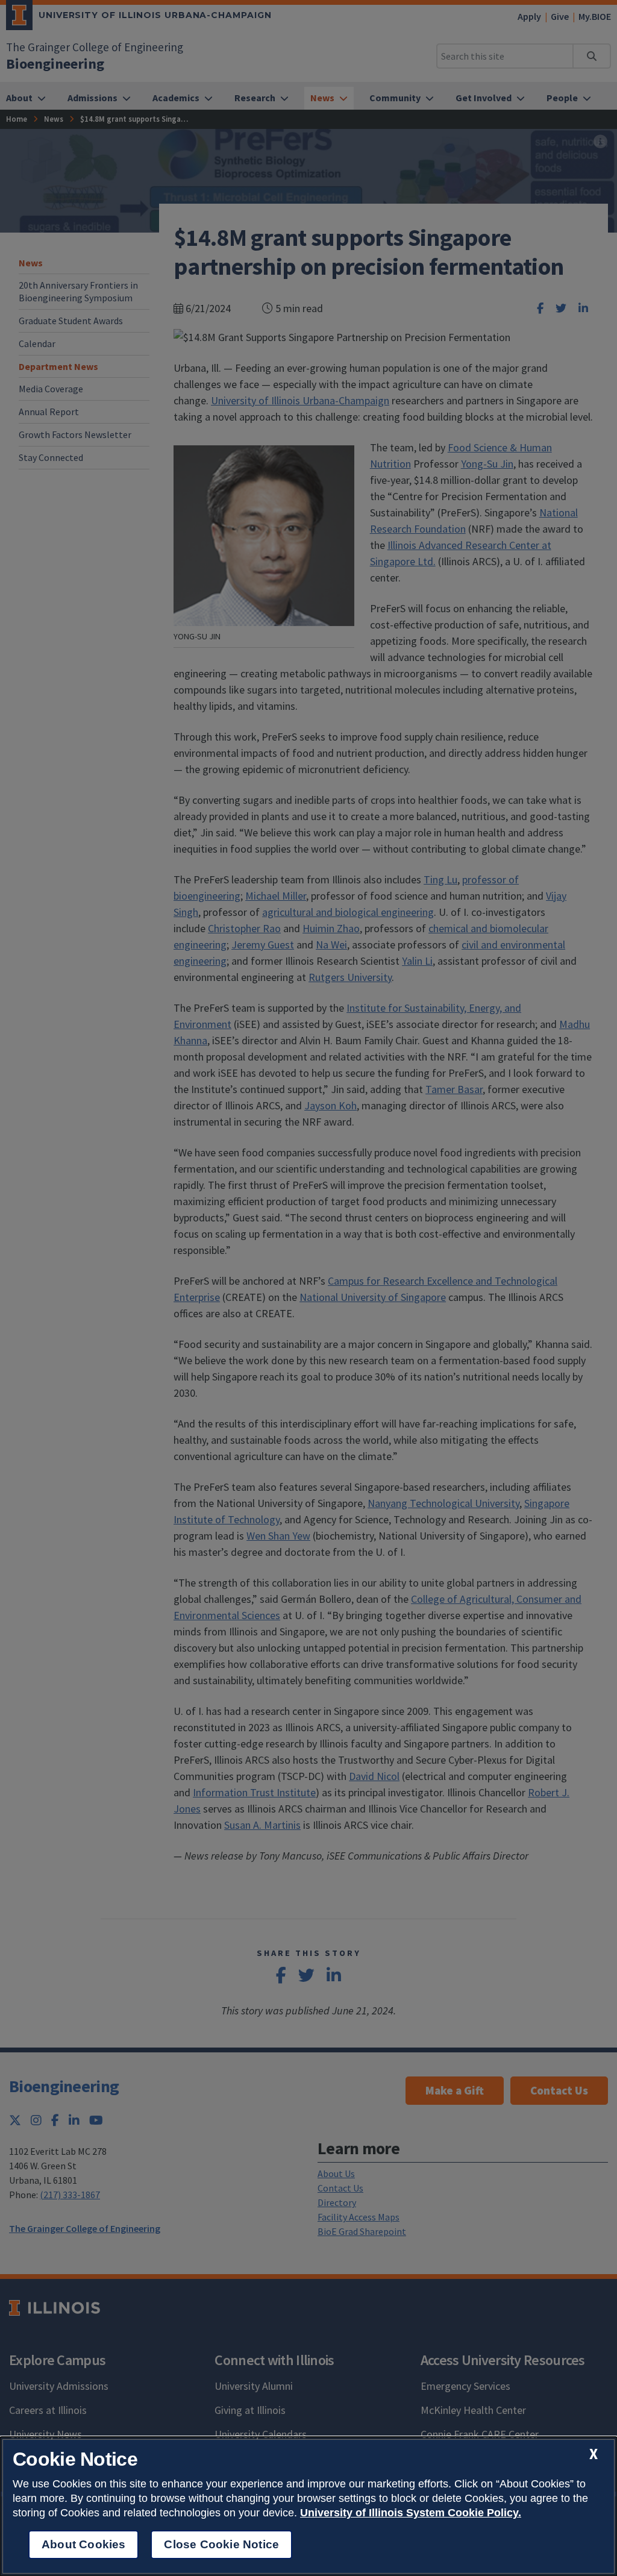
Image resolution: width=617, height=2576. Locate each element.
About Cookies (83, 2544)
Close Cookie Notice (221, 2544)
